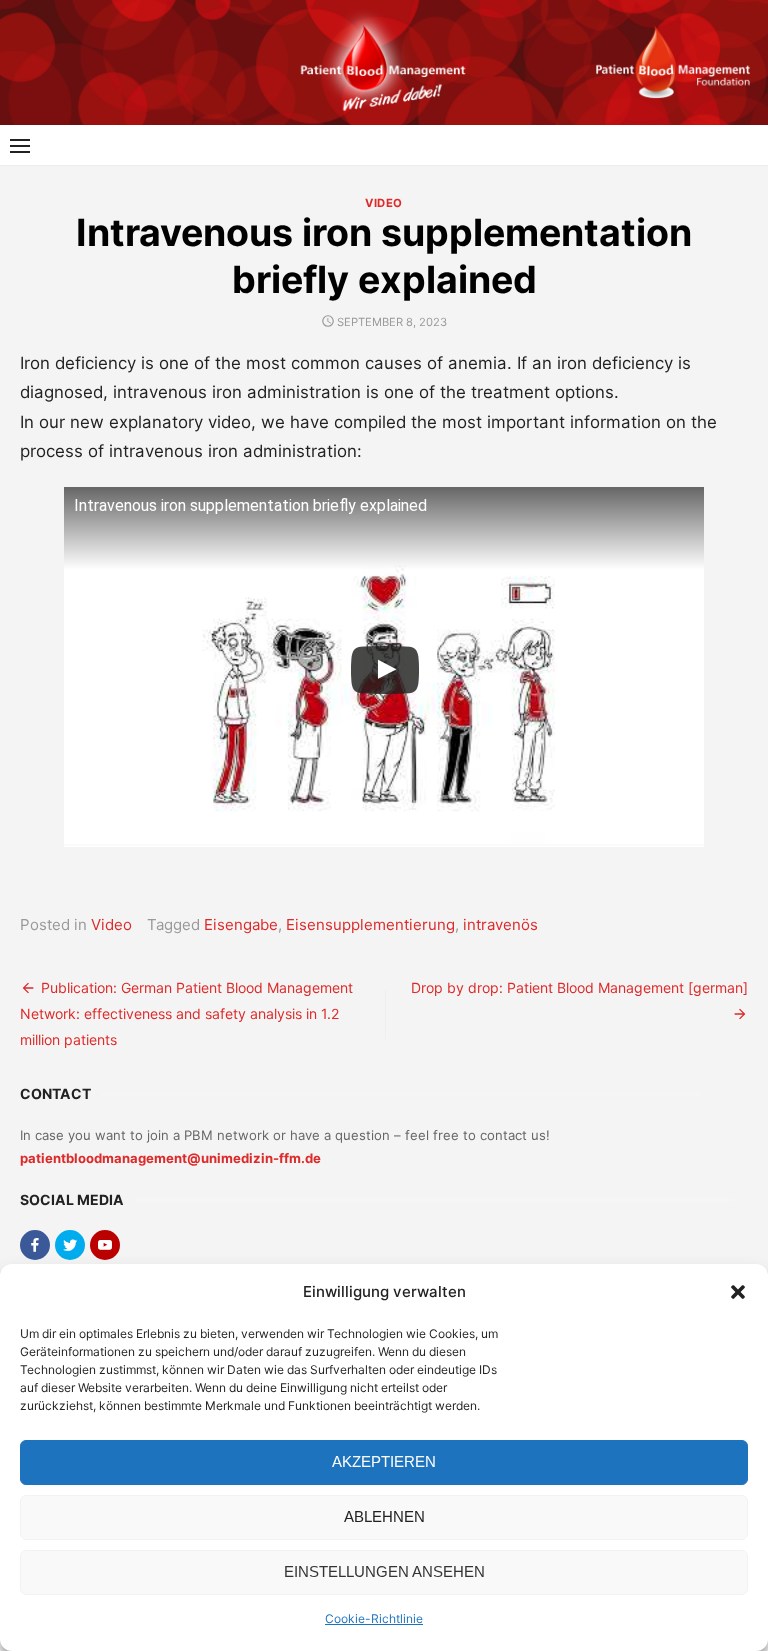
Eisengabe (241, 924)
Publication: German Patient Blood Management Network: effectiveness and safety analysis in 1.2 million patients (186, 1014)
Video (384, 203)
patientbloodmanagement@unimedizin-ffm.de (170, 1158)
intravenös (500, 924)
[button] (738, 1292)
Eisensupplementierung (370, 924)
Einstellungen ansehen (384, 1571)
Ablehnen (384, 1516)
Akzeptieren (384, 1461)
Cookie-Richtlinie (374, 1618)
